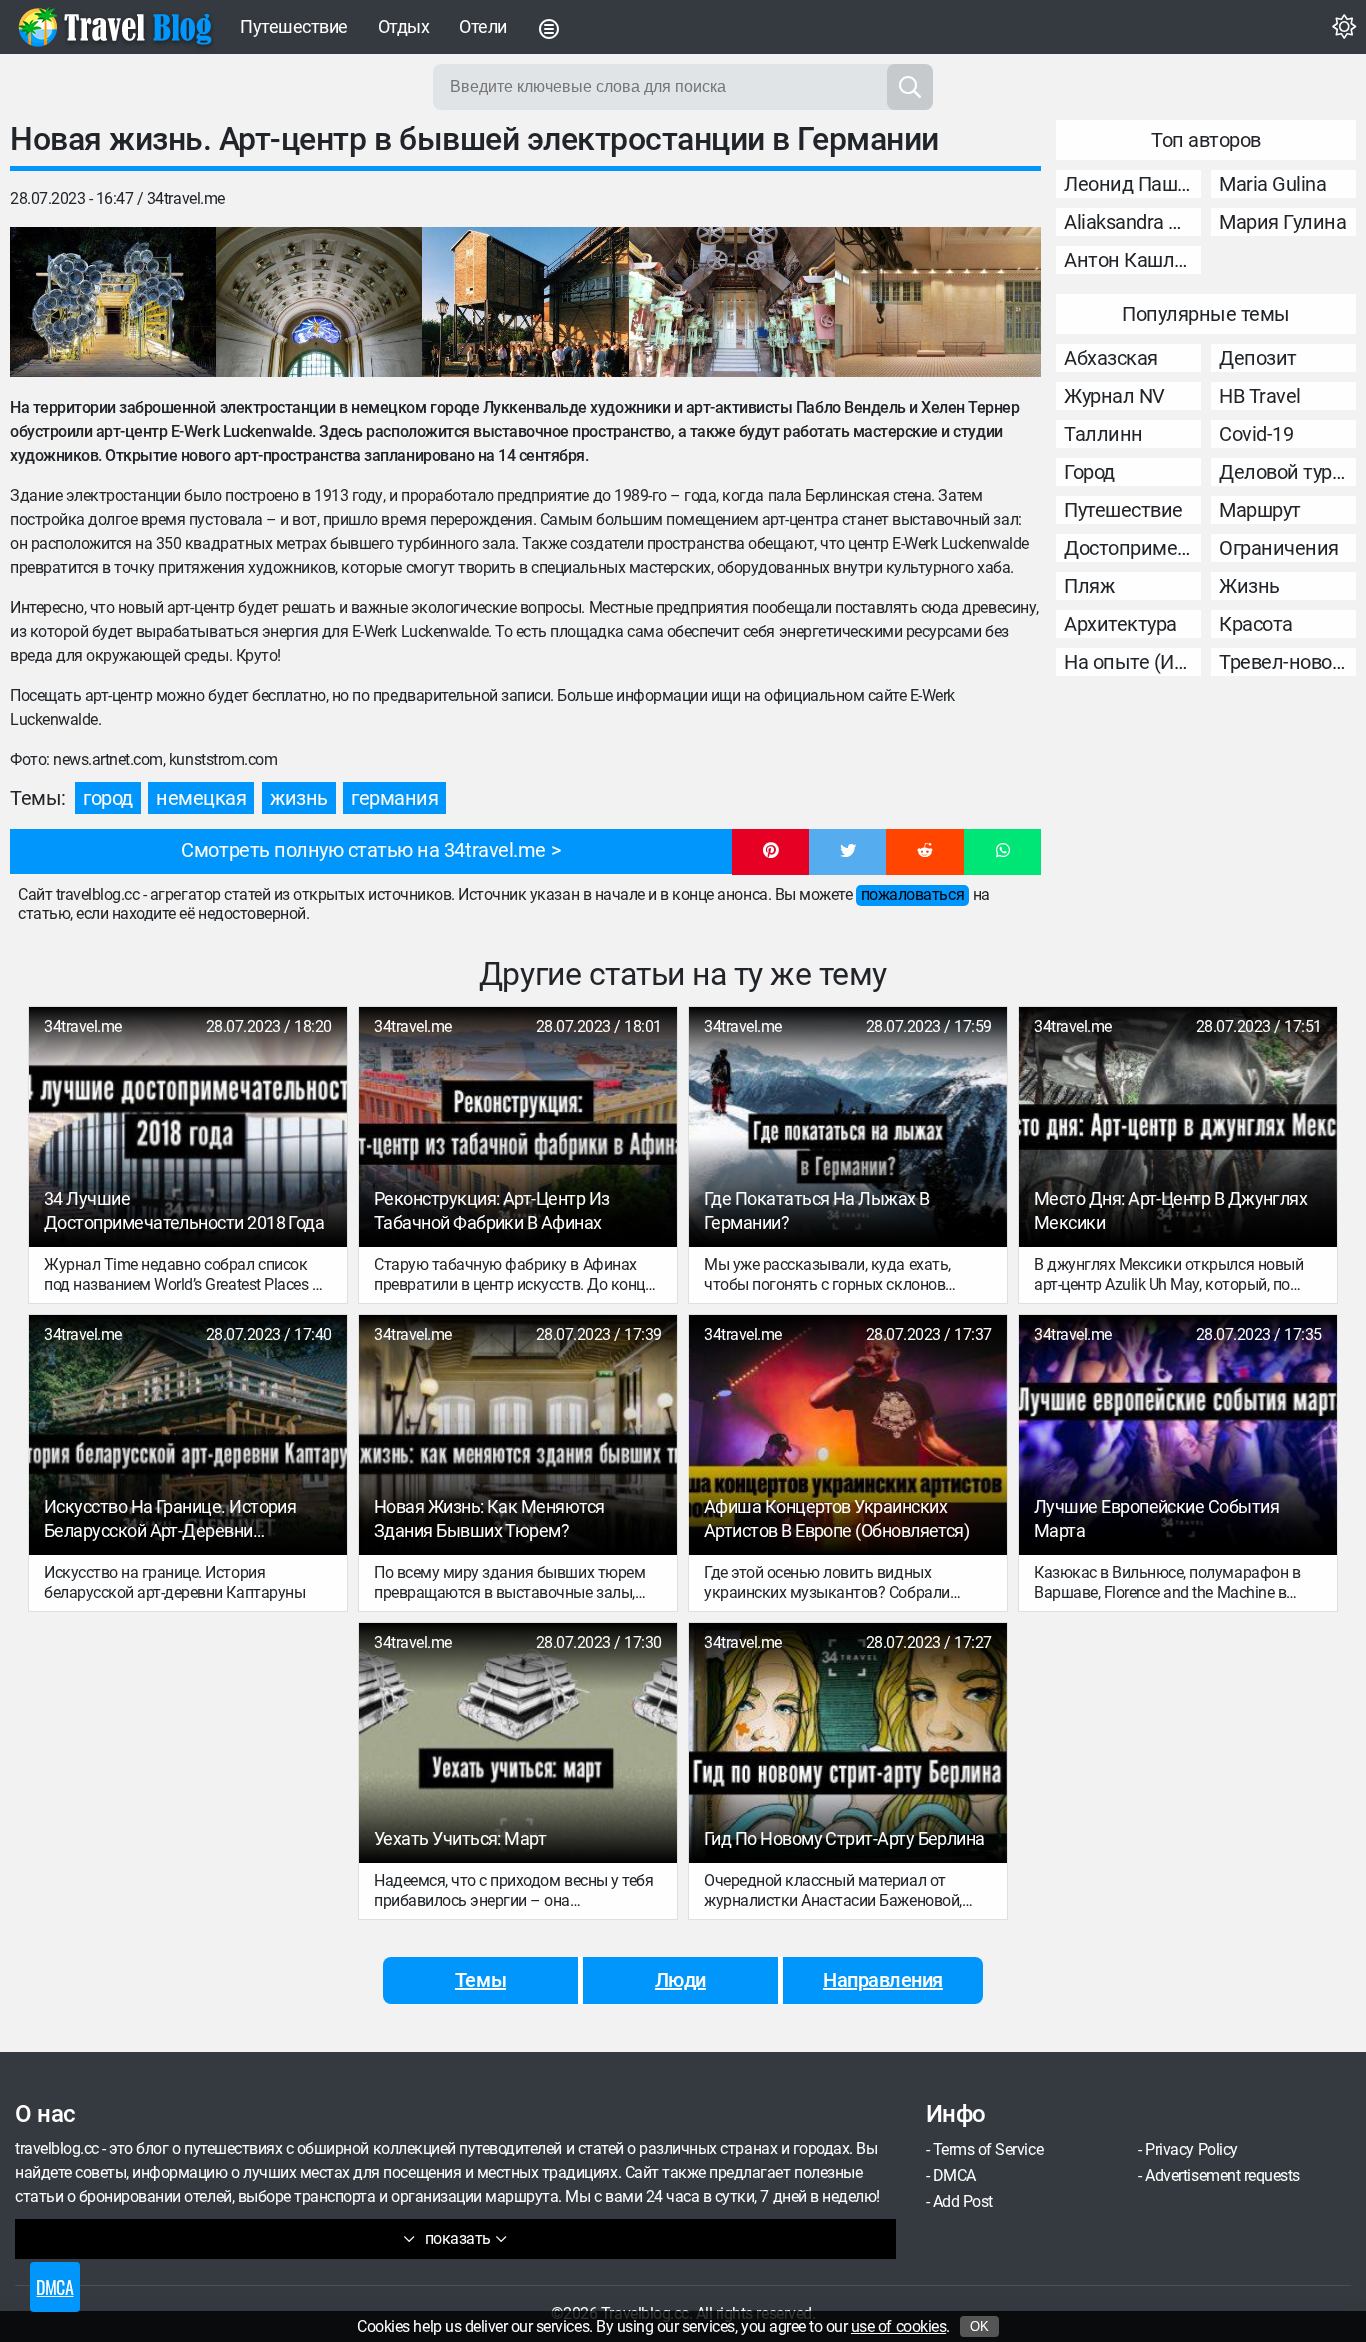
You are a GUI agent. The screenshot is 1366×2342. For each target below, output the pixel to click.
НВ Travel (1260, 396)
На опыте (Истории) (1132, 662)
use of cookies (898, 2326)
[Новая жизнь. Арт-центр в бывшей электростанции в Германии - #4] (732, 302)
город (108, 798)
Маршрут (1260, 510)
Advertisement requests (1222, 2175)
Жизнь (1249, 586)
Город (1089, 472)
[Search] (910, 87)
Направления (883, 1980)
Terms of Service (988, 2149)
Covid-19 (1256, 434)
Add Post (963, 2201)
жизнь (299, 798)
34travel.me (186, 198)
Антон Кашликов (1132, 260)
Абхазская (1111, 358)
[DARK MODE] (1344, 27)
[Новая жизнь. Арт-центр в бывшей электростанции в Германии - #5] (938, 302)
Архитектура (1120, 624)
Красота (1256, 624)
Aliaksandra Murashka (1132, 222)
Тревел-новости (1287, 662)
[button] (770, 852)
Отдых (404, 26)
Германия (394, 798)
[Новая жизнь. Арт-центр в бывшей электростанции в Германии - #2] (319, 302)
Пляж (1089, 586)
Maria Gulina (1272, 184)
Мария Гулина (1282, 222)
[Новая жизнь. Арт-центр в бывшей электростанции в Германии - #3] (525, 302)
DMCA (954, 2175)
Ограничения (1279, 548)
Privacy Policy (1191, 2149)
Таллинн (1103, 434)
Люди (680, 1980)
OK (979, 2326)
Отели (483, 26)
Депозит (1258, 358)
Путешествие (294, 26)
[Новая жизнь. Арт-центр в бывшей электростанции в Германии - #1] (113, 302)
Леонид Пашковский (1132, 184)
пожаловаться (912, 894)
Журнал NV (1114, 396)
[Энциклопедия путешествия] (115, 27)
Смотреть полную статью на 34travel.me (363, 850)
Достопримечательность (1132, 548)
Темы (480, 1980)
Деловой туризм (1287, 472)
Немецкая (201, 798)
